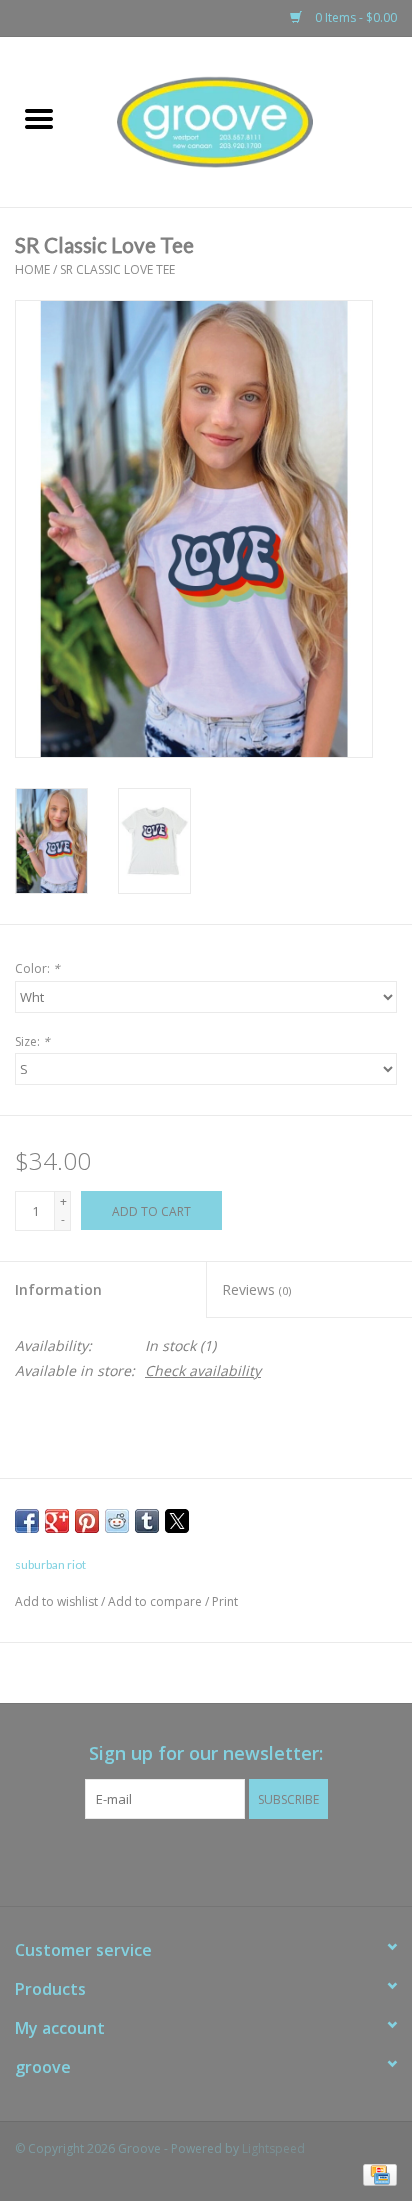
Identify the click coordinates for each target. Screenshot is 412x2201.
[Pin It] (87, 1521)
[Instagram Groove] (224, 1860)
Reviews (256, 1289)
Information (58, 1289)
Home (32, 269)
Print (225, 1601)
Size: (32, 1041)
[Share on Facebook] (27, 1521)
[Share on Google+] (57, 1521)
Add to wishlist (58, 1601)
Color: (37, 968)
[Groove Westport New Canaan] (245, 120)
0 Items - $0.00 (354, 17)
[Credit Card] (376, 2173)
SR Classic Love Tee (117, 269)
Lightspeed (273, 2148)
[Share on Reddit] (117, 1521)
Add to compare (156, 1601)
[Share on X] (177, 1521)
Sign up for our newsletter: (206, 1753)
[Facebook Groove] (188, 1860)
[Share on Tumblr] (147, 1521)
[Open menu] (39, 118)
